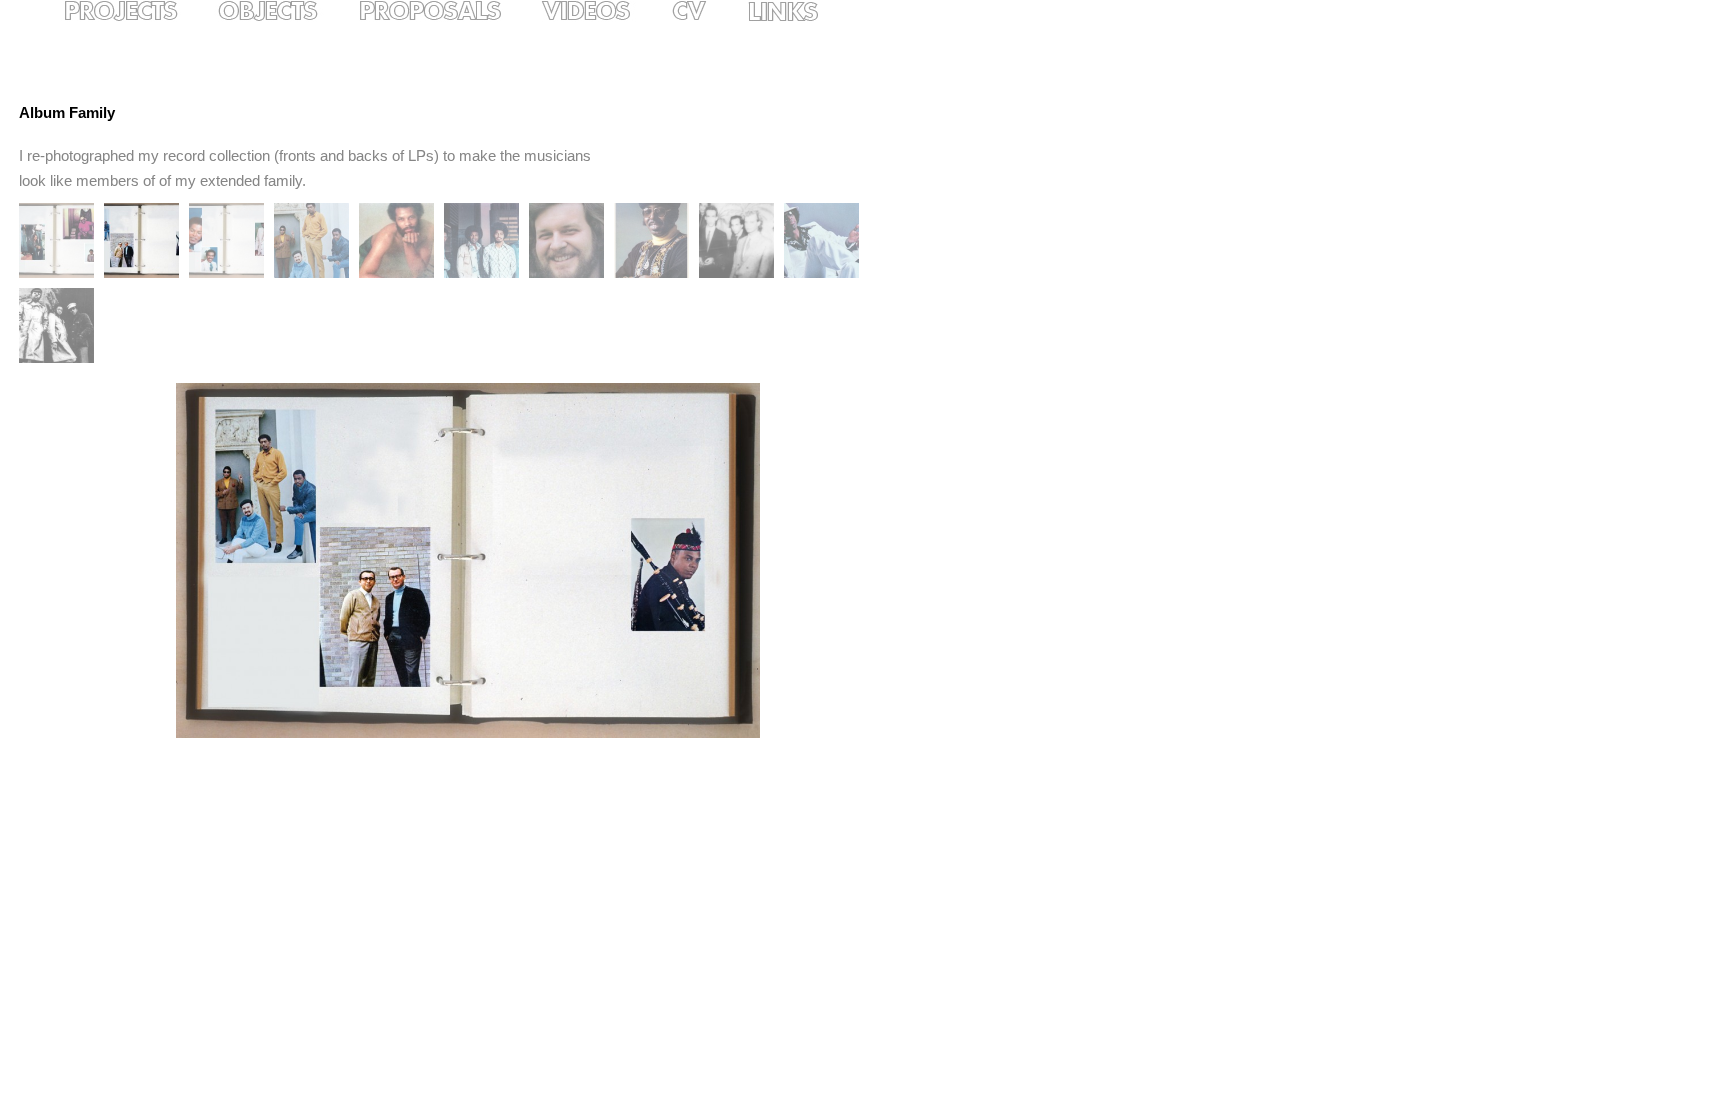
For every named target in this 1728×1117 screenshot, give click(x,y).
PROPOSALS (446, 11)
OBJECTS (285, 11)
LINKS (799, 11)
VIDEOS (603, 11)
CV (705, 11)
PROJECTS (137, 11)
